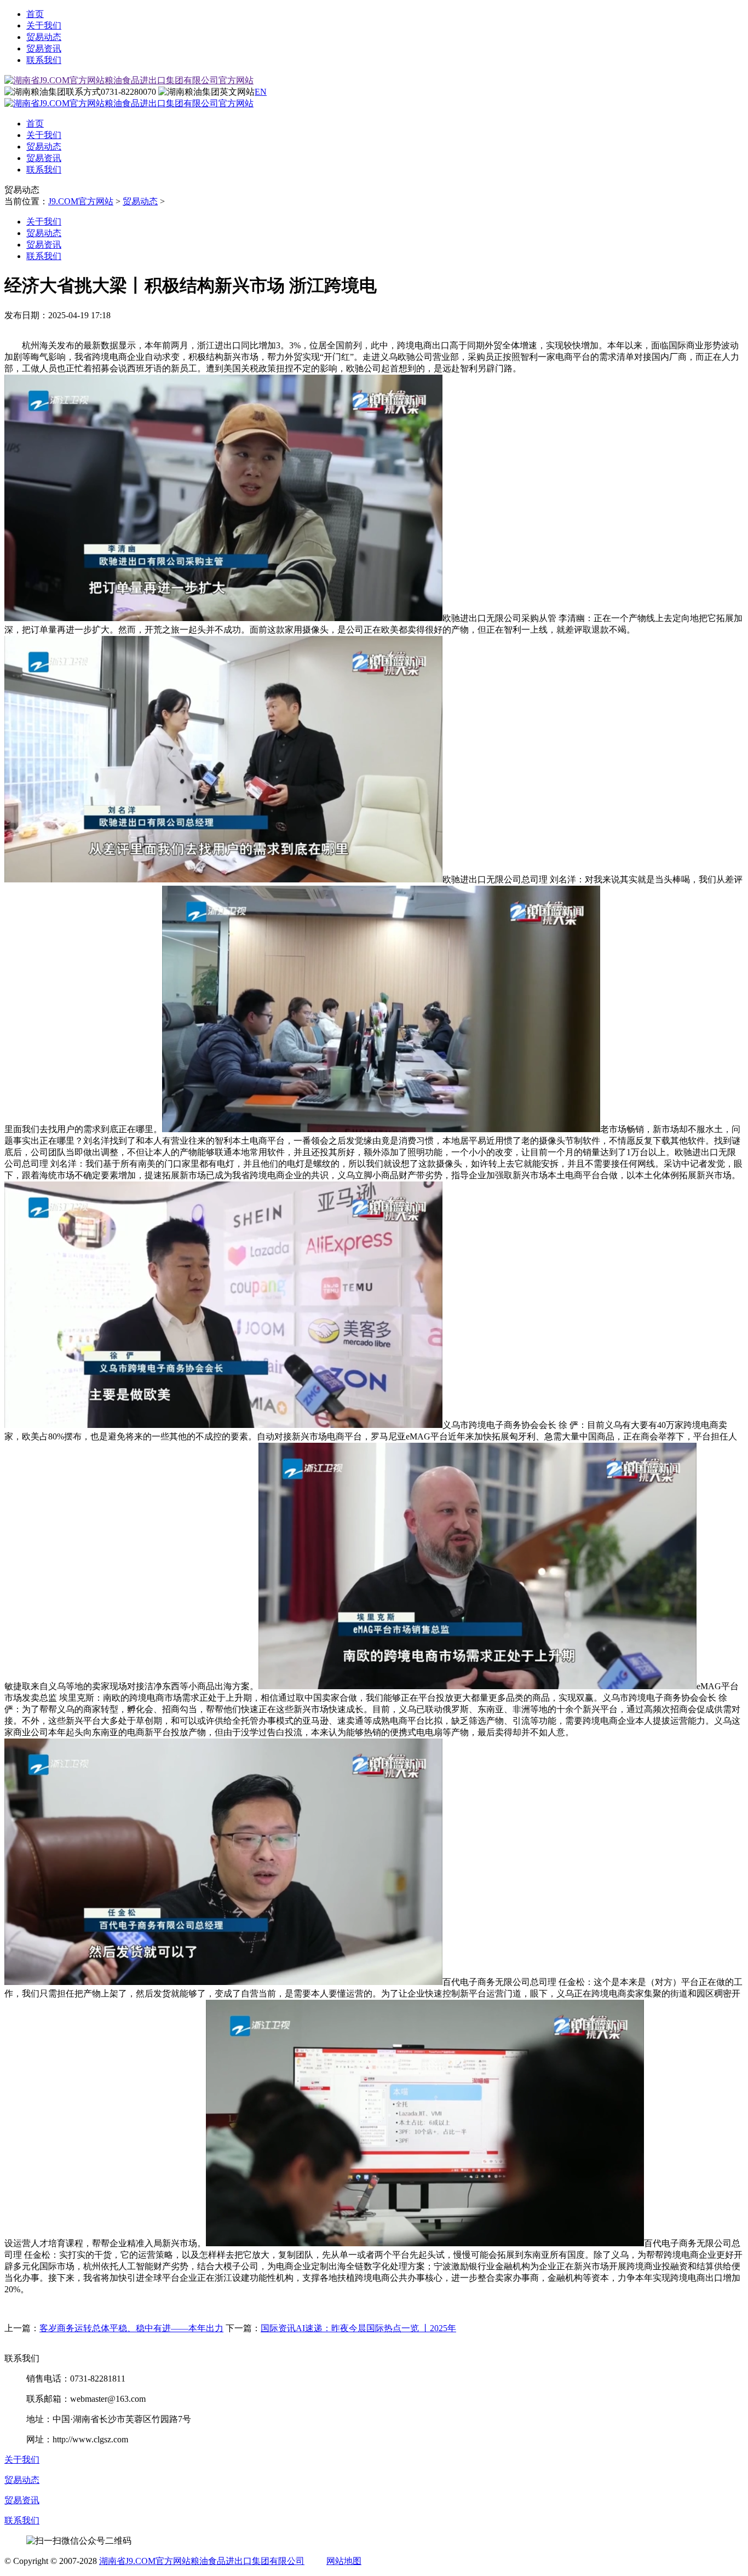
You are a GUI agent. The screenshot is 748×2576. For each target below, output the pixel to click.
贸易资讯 (44, 48)
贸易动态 (44, 37)
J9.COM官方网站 (81, 201)
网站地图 (344, 2561)
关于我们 (44, 25)
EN (261, 92)
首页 (35, 14)
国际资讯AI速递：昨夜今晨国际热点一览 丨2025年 (358, 2328)
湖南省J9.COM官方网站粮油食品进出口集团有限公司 (202, 2561)
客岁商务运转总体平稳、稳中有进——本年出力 (131, 2328)
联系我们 (44, 60)
